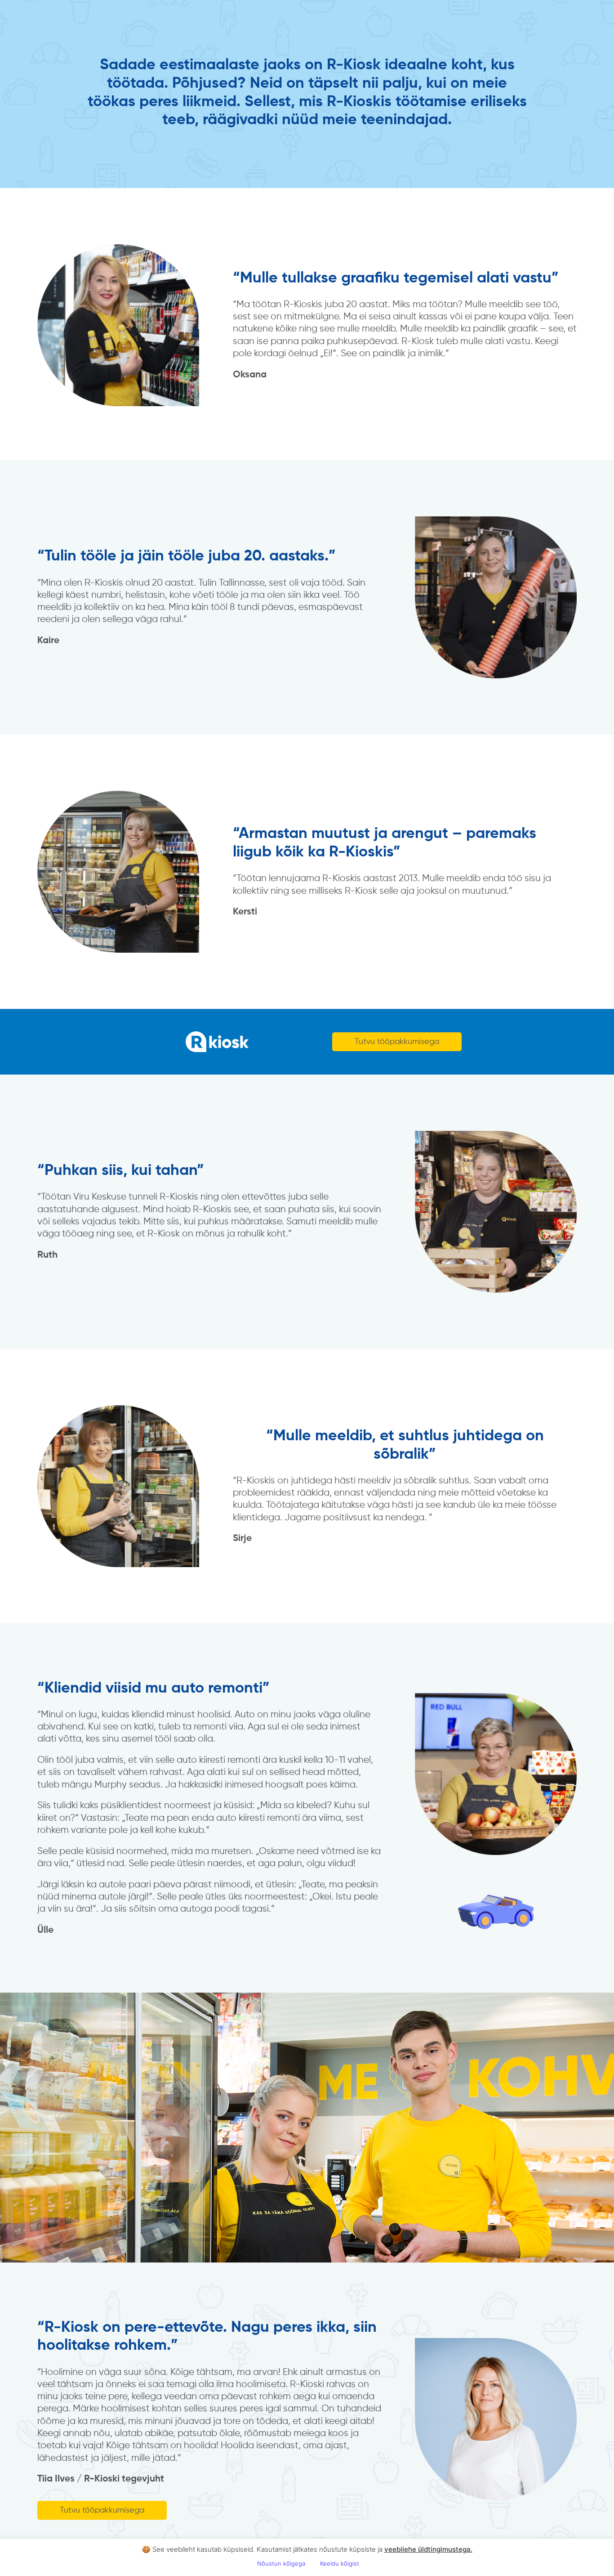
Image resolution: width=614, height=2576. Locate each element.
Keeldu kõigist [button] (340, 2563)
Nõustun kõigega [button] (281, 2563)
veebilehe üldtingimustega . (428, 2549)
